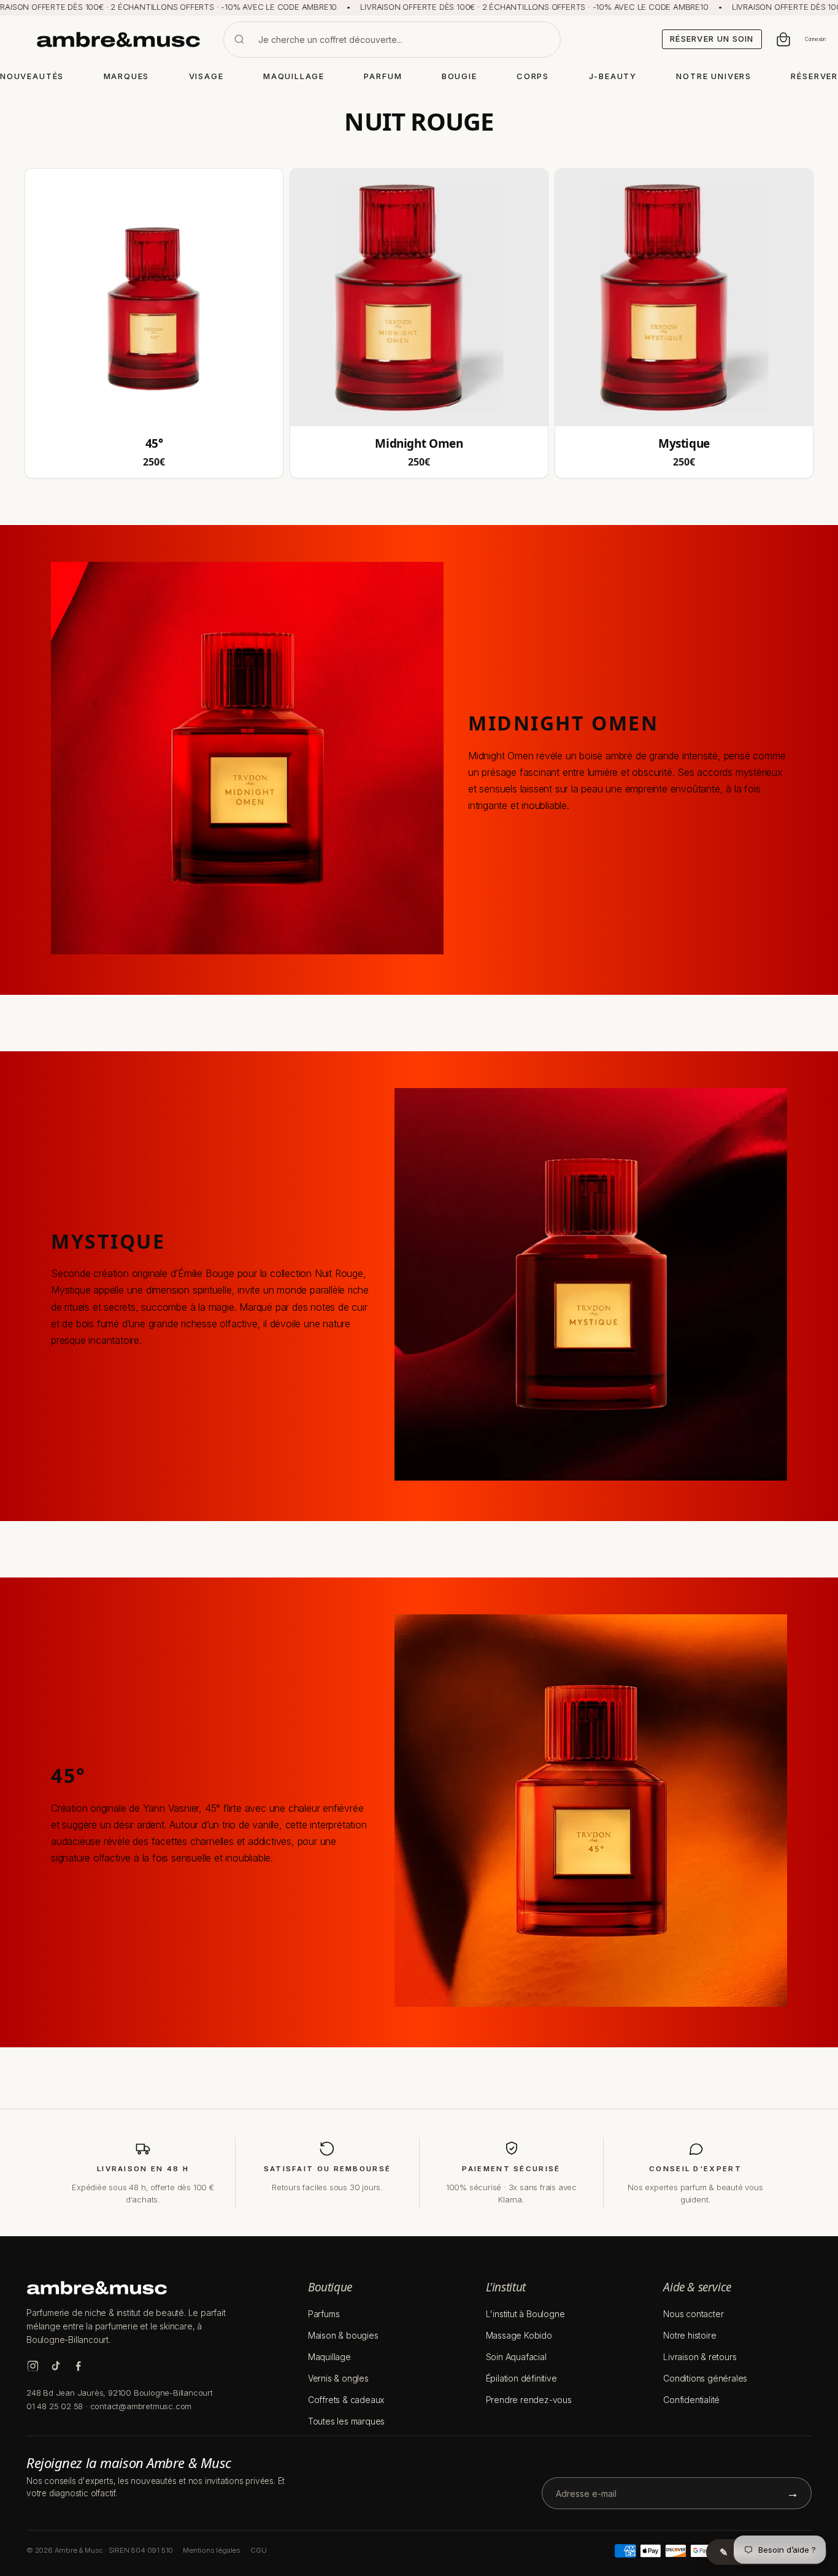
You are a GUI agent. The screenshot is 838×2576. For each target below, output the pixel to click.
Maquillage (329, 2357)
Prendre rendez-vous (529, 2400)
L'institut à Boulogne (525, 2314)
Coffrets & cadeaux (346, 2400)
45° (154, 444)
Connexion (815, 39)
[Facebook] (78, 2366)
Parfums (324, 2314)
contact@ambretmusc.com (141, 2406)
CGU (258, 2550)
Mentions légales (212, 2550)
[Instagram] (33, 2366)
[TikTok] (56, 2366)
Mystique (684, 444)
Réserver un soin (712, 39)
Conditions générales (705, 2378)
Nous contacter (693, 2314)
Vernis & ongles (338, 2378)
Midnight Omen (419, 444)
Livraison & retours (700, 2357)
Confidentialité (691, 2400)
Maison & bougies (343, 2335)
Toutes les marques (346, 2421)
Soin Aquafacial (516, 2357)
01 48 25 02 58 (55, 2406)
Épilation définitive (521, 2378)
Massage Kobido (519, 2335)
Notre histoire (690, 2335)
